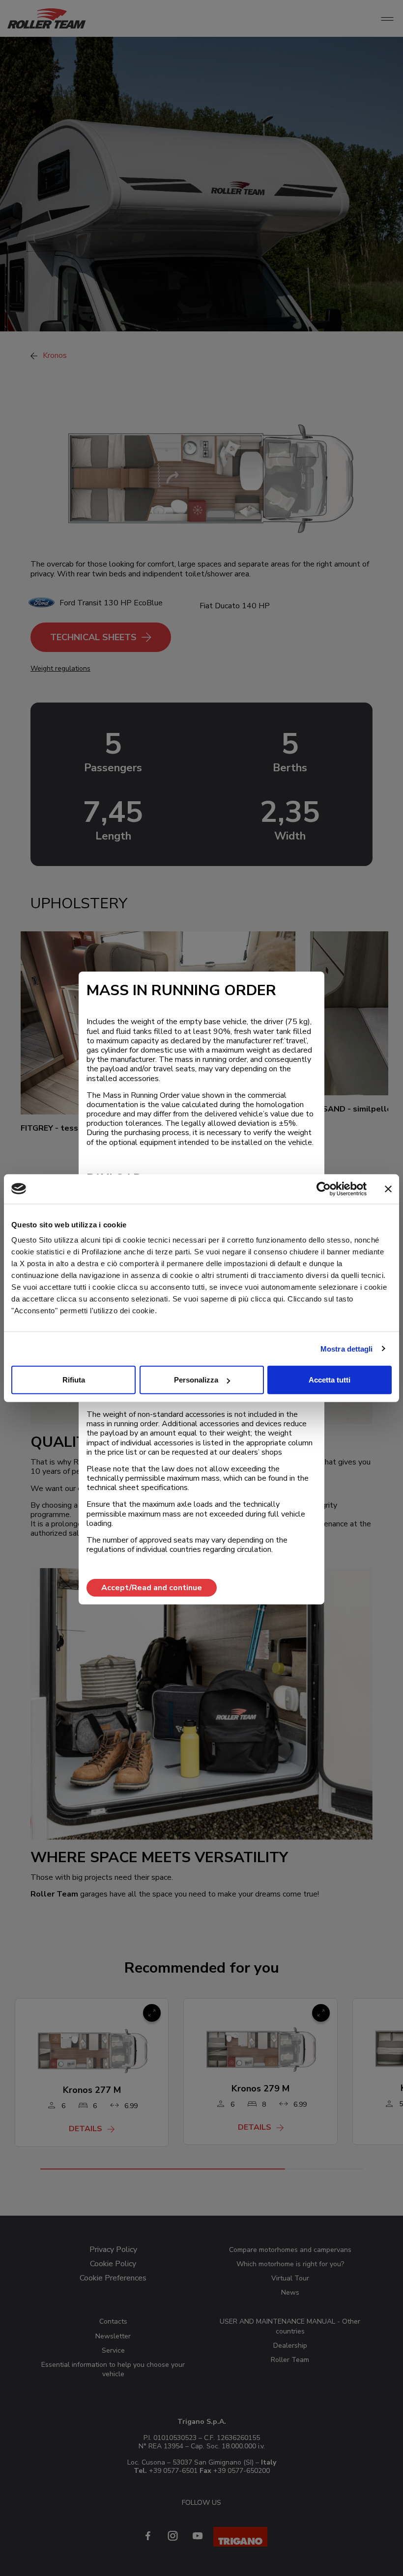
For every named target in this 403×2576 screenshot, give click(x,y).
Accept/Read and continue (152, 1588)
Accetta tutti (330, 1380)
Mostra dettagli (347, 1348)
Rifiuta (74, 1380)
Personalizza (196, 1380)
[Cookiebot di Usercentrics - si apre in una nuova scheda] (324, 1189)
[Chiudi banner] (388, 1189)
